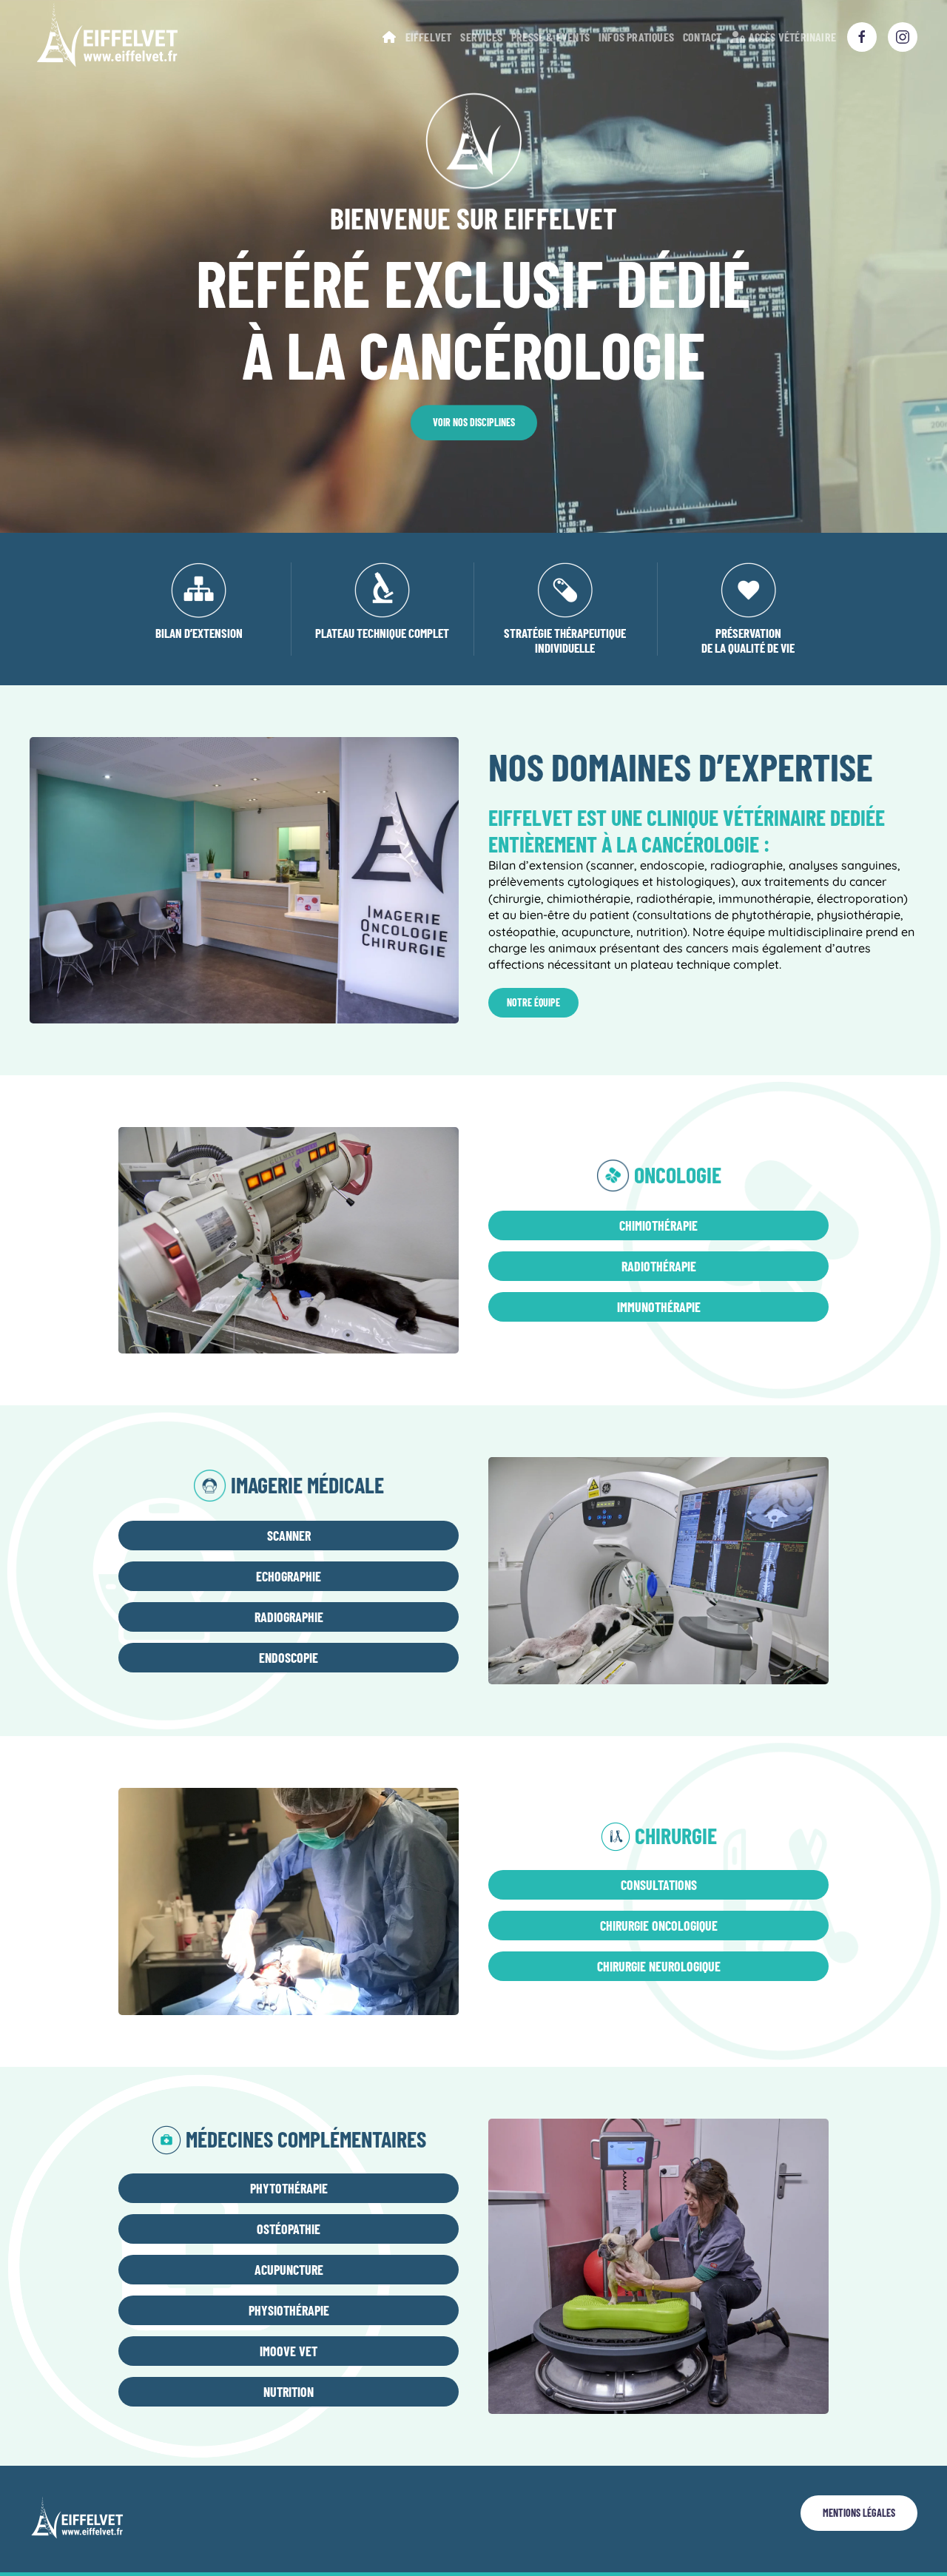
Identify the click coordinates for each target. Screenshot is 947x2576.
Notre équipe (533, 1002)
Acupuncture (289, 2270)
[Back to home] (106, 37)
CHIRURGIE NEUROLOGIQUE (659, 1966)
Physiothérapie (289, 2310)
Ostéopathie (289, 2229)
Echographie (289, 1576)
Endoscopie (289, 1658)
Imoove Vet (289, 2351)
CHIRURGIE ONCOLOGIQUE (659, 1926)
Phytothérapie (289, 2188)
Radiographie (289, 1617)
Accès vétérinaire (792, 37)
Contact (702, 37)
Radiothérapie (659, 1266)
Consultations (659, 1885)
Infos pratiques (636, 37)
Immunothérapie (659, 1307)
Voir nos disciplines (474, 422)
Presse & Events (550, 37)
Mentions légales (859, 2513)
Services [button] (481, 37)
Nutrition (289, 2392)
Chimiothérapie (658, 1225)
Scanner (289, 1536)
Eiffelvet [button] (429, 37)
